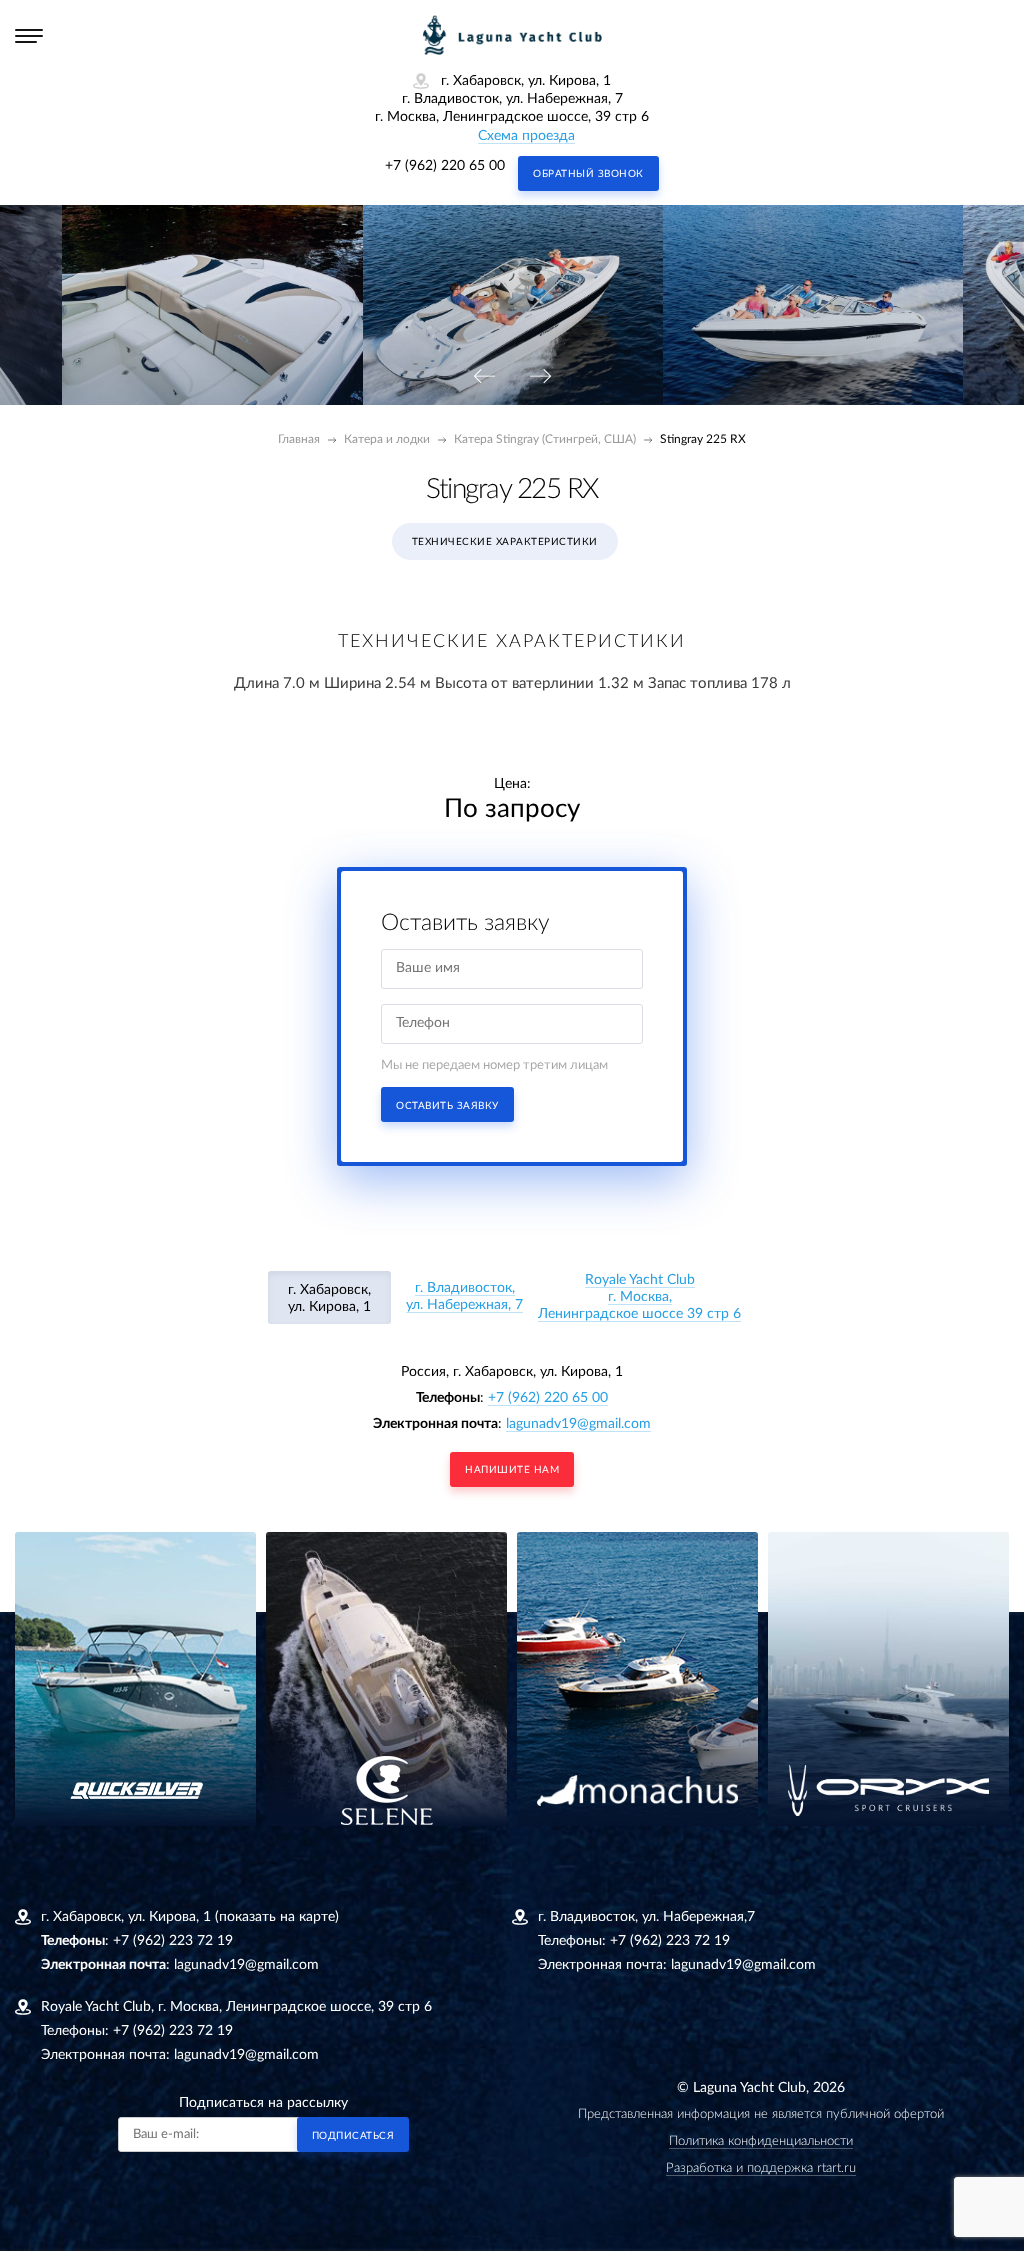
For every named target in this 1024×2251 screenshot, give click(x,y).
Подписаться (353, 2136)
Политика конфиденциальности (761, 2141)
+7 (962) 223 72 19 (173, 1941)
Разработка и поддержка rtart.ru (761, 2168)
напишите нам (512, 1470)
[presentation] (484, 377)
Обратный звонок (588, 174)
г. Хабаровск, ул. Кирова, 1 (329, 1298)
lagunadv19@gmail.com (578, 1424)
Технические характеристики (505, 542)
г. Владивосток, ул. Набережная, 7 (464, 1296)
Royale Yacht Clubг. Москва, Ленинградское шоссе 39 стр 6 (639, 1297)
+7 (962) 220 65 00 (445, 166)
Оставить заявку (447, 1106)
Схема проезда (526, 136)
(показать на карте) (277, 1917)
